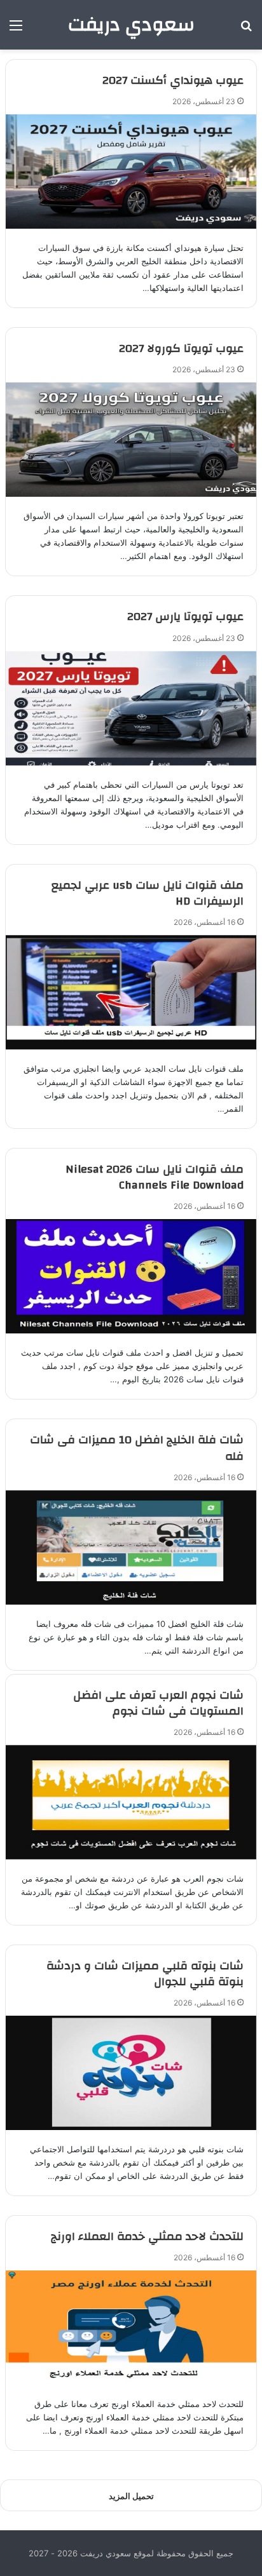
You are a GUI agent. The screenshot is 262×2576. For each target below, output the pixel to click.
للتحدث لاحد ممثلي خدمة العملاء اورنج (147, 2236)
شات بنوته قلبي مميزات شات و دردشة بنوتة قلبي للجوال (145, 1974)
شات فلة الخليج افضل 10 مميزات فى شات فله (137, 1448)
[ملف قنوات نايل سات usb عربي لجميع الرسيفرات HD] (131, 992)
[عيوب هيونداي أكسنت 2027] (131, 172)
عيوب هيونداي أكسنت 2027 (173, 80)
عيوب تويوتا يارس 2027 (185, 617)
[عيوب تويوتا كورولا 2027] (131, 440)
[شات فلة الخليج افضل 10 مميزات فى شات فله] (131, 1548)
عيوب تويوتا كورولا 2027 (181, 348)
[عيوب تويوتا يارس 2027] (131, 708)
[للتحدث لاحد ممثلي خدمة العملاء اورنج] (131, 2328)
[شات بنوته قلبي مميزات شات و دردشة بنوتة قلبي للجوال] (131, 2073)
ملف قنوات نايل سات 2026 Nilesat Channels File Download (155, 1177)
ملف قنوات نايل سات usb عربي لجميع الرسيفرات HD (148, 893)
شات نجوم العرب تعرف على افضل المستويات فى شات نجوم (158, 1703)
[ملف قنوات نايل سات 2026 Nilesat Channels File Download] (131, 1276)
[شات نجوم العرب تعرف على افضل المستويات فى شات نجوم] (131, 1802)
